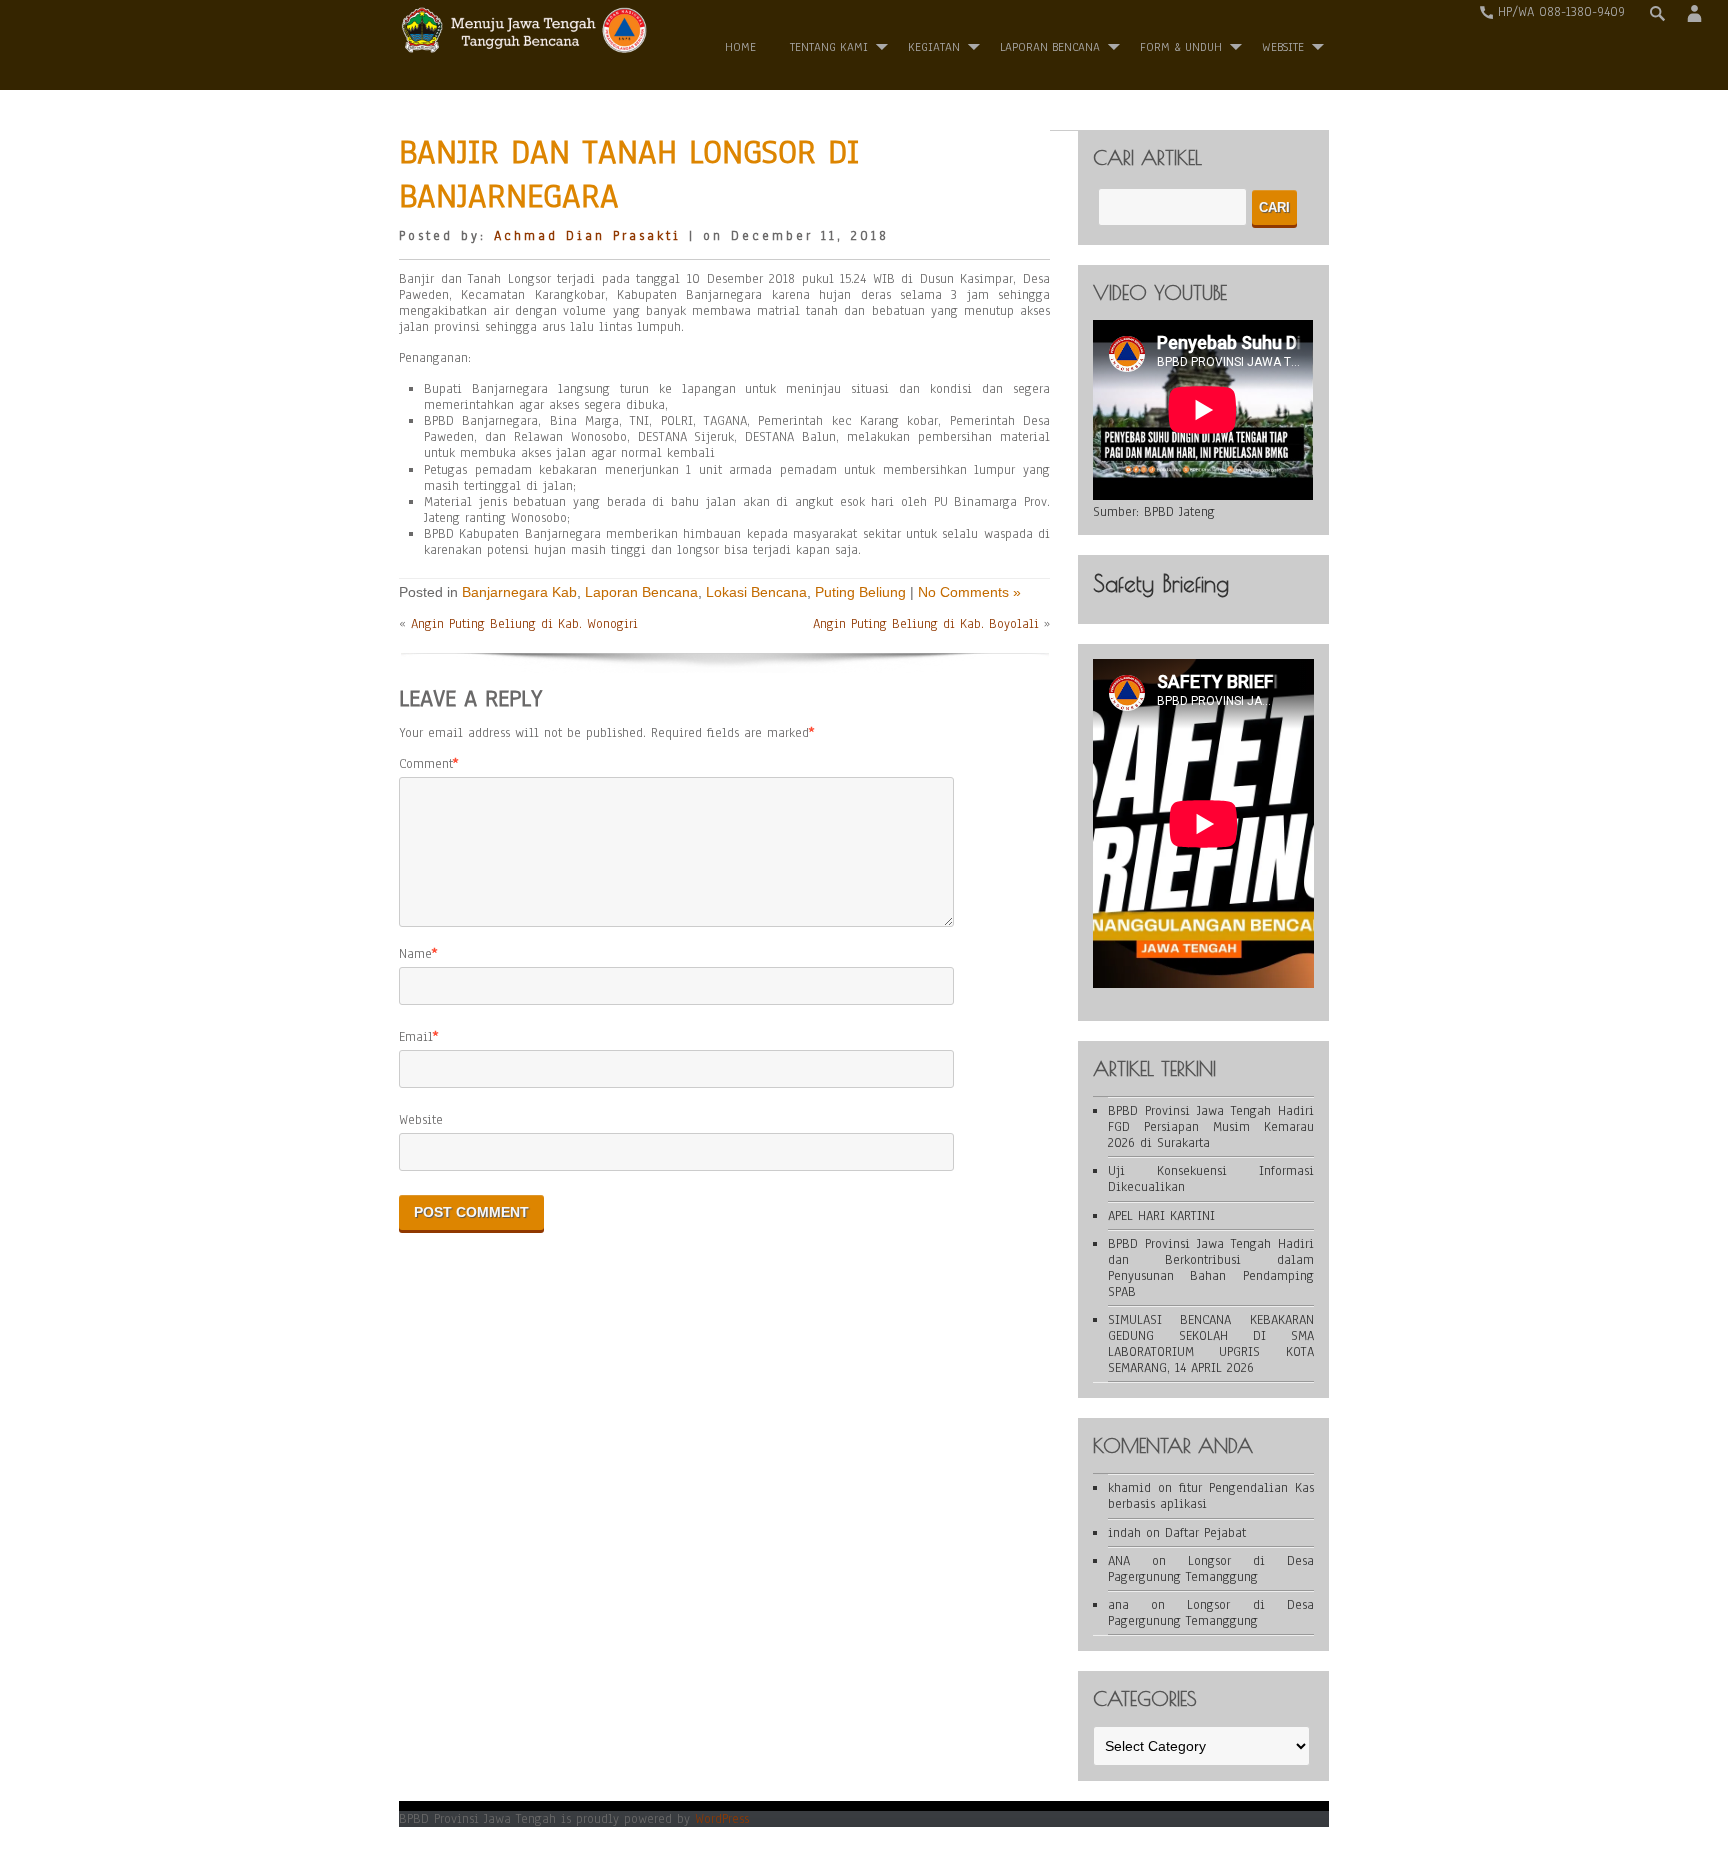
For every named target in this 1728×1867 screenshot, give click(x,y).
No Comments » (969, 592)
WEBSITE (1283, 47)
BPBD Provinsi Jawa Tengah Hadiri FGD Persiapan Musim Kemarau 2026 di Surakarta (1211, 1127)
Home (740, 47)
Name (415, 954)
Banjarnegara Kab (519, 592)
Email (416, 1037)
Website (421, 1120)
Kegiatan (934, 47)
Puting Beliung (860, 592)
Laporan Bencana (1050, 47)
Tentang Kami (829, 47)
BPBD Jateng (1179, 512)
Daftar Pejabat (1205, 1533)
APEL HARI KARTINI (1161, 1216)
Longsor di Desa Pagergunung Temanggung (1211, 1569)
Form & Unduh (1181, 47)
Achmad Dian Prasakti (587, 236)
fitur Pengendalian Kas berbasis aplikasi (1211, 1496)
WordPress (722, 1819)
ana (1118, 1605)
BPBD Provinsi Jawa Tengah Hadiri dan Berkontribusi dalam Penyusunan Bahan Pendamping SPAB (1211, 1268)
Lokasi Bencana (756, 592)
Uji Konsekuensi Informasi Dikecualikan (1211, 1179)
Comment (426, 764)
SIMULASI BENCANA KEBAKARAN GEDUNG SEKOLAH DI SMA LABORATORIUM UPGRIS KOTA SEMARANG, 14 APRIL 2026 (1211, 1344)
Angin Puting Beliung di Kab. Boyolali (926, 624)
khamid (1129, 1488)
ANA (1119, 1561)
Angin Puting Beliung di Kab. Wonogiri (524, 624)
